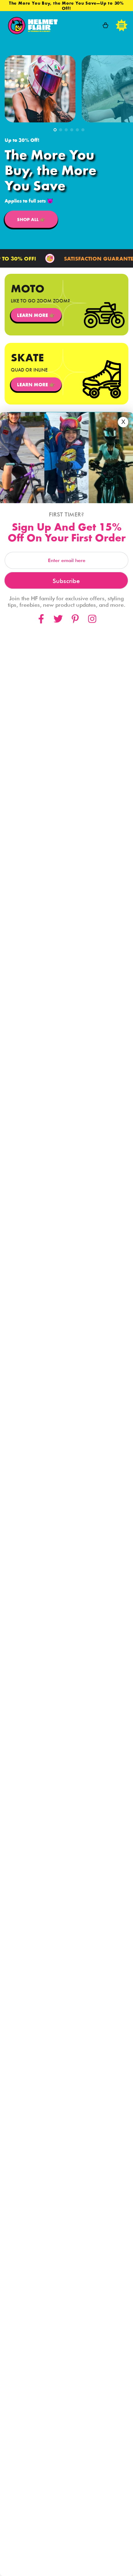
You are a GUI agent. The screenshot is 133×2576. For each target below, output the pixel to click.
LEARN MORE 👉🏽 (36, 315)
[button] (55, 130)
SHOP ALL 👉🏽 (31, 219)
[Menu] (122, 25)
